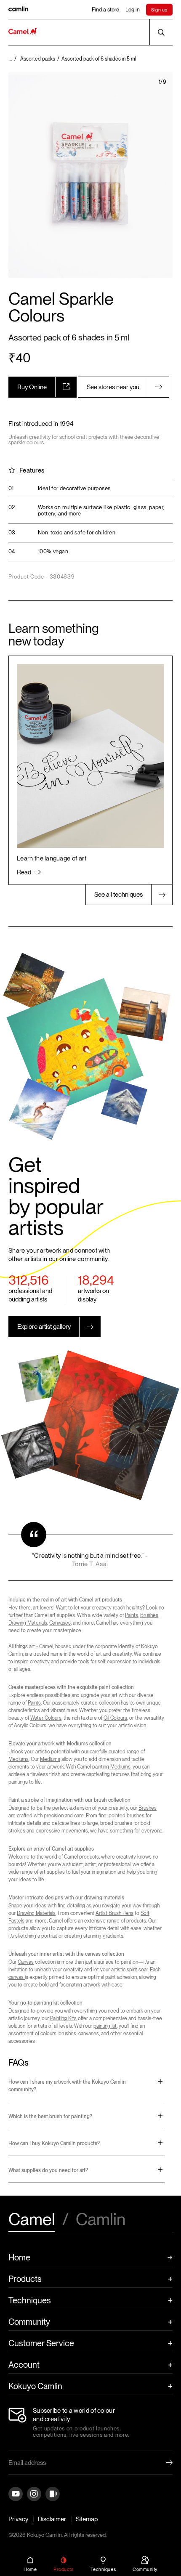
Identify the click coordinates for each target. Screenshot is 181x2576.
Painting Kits (63, 2018)
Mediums (19, 1759)
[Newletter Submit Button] (162, 2463)
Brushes (149, 1615)
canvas (17, 1977)
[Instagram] (34, 2495)
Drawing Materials (28, 1623)
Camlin (101, 2220)
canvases (89, 2034)
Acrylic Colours (30, 1726)
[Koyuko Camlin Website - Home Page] (23, 32)
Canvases (60, 1623)
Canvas (26, 1962)
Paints (132, 1615)
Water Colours (46, 1718)
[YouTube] (16, 2495)
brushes (67, 2034)
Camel (32, 2220)
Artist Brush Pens (114, 1913)
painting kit (105, 2026)
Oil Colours (115, 1718)
